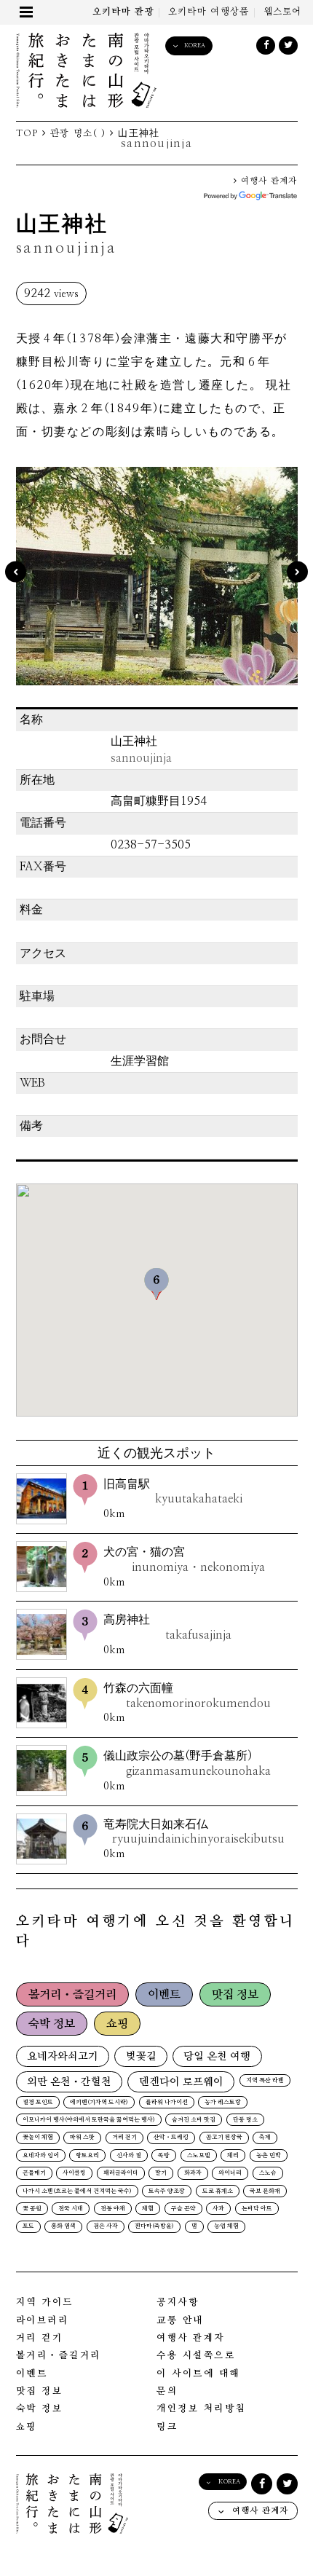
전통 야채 (113, 2209)
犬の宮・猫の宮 (185, 1560)
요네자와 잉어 (41, 2156)
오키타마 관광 (123, 12)
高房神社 (168, 1627)
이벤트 (164, 1995)
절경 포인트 (38, 2103)
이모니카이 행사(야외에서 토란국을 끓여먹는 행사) (89, 2120)
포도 (28, 2226)
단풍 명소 (245, 2120)
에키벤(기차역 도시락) (99, 2103)
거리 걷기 (124, 2138)
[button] (156, 1284)
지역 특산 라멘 (265, 2081)
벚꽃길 (141, 2056)
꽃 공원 (32, 2209)
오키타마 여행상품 (209, 12)
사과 (218, 2209)
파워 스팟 (82, 2138)
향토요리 (87, 2156)
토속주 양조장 (167, 2191)
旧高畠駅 (173, 1492)
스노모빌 (199, 2156)
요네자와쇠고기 (63, 2056)
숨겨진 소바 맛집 (194, 2120)
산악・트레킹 (171, 2138)
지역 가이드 (45, 2303)
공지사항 (178, 2303)
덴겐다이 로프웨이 (181, 2082)
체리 (233, 2156)
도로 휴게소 (218, 2191)
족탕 (164, 2156)
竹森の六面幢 (187, 1696)
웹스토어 (283, 12)
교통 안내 (180, 2321)
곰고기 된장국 (224, 2138)
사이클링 (74, 2173)
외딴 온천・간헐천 (69, 2082)
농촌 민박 (269, 2156)
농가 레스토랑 (223, 2103)
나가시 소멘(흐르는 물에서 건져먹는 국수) (77, 2191)
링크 (167, 2427)
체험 (148, 2209)
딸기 (161, 2173)
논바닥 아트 (257, 2209)
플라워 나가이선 (167, 2103)
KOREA (195, 46)
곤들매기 (34, 2173)
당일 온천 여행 (217, 2056)
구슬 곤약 (183, 2209)
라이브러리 (43, 2321)
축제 (265, 2138)
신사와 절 (129, 2156)
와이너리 (230, 2173)
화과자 (193, 2173)
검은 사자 (106, 2226)
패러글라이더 (121, 2173)
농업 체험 (226, 2226)
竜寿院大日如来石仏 (194, 1832)
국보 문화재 (265, 2191)
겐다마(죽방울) (154, 2226)
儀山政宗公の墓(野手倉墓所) (187, 1764)
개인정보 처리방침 (201, 2409)
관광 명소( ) (78, 134)
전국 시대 (71, 2209)
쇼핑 (117, 2024)
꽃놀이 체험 (38, 2138)
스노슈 (268, 2173)
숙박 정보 (52, 2024)
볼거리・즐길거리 (72, 1995)
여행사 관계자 (267, 181)
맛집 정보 (235, 1995)
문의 (167, 2391)
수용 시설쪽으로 (196, 2356)
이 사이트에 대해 (198, 2374)
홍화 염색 (63, 2226)
